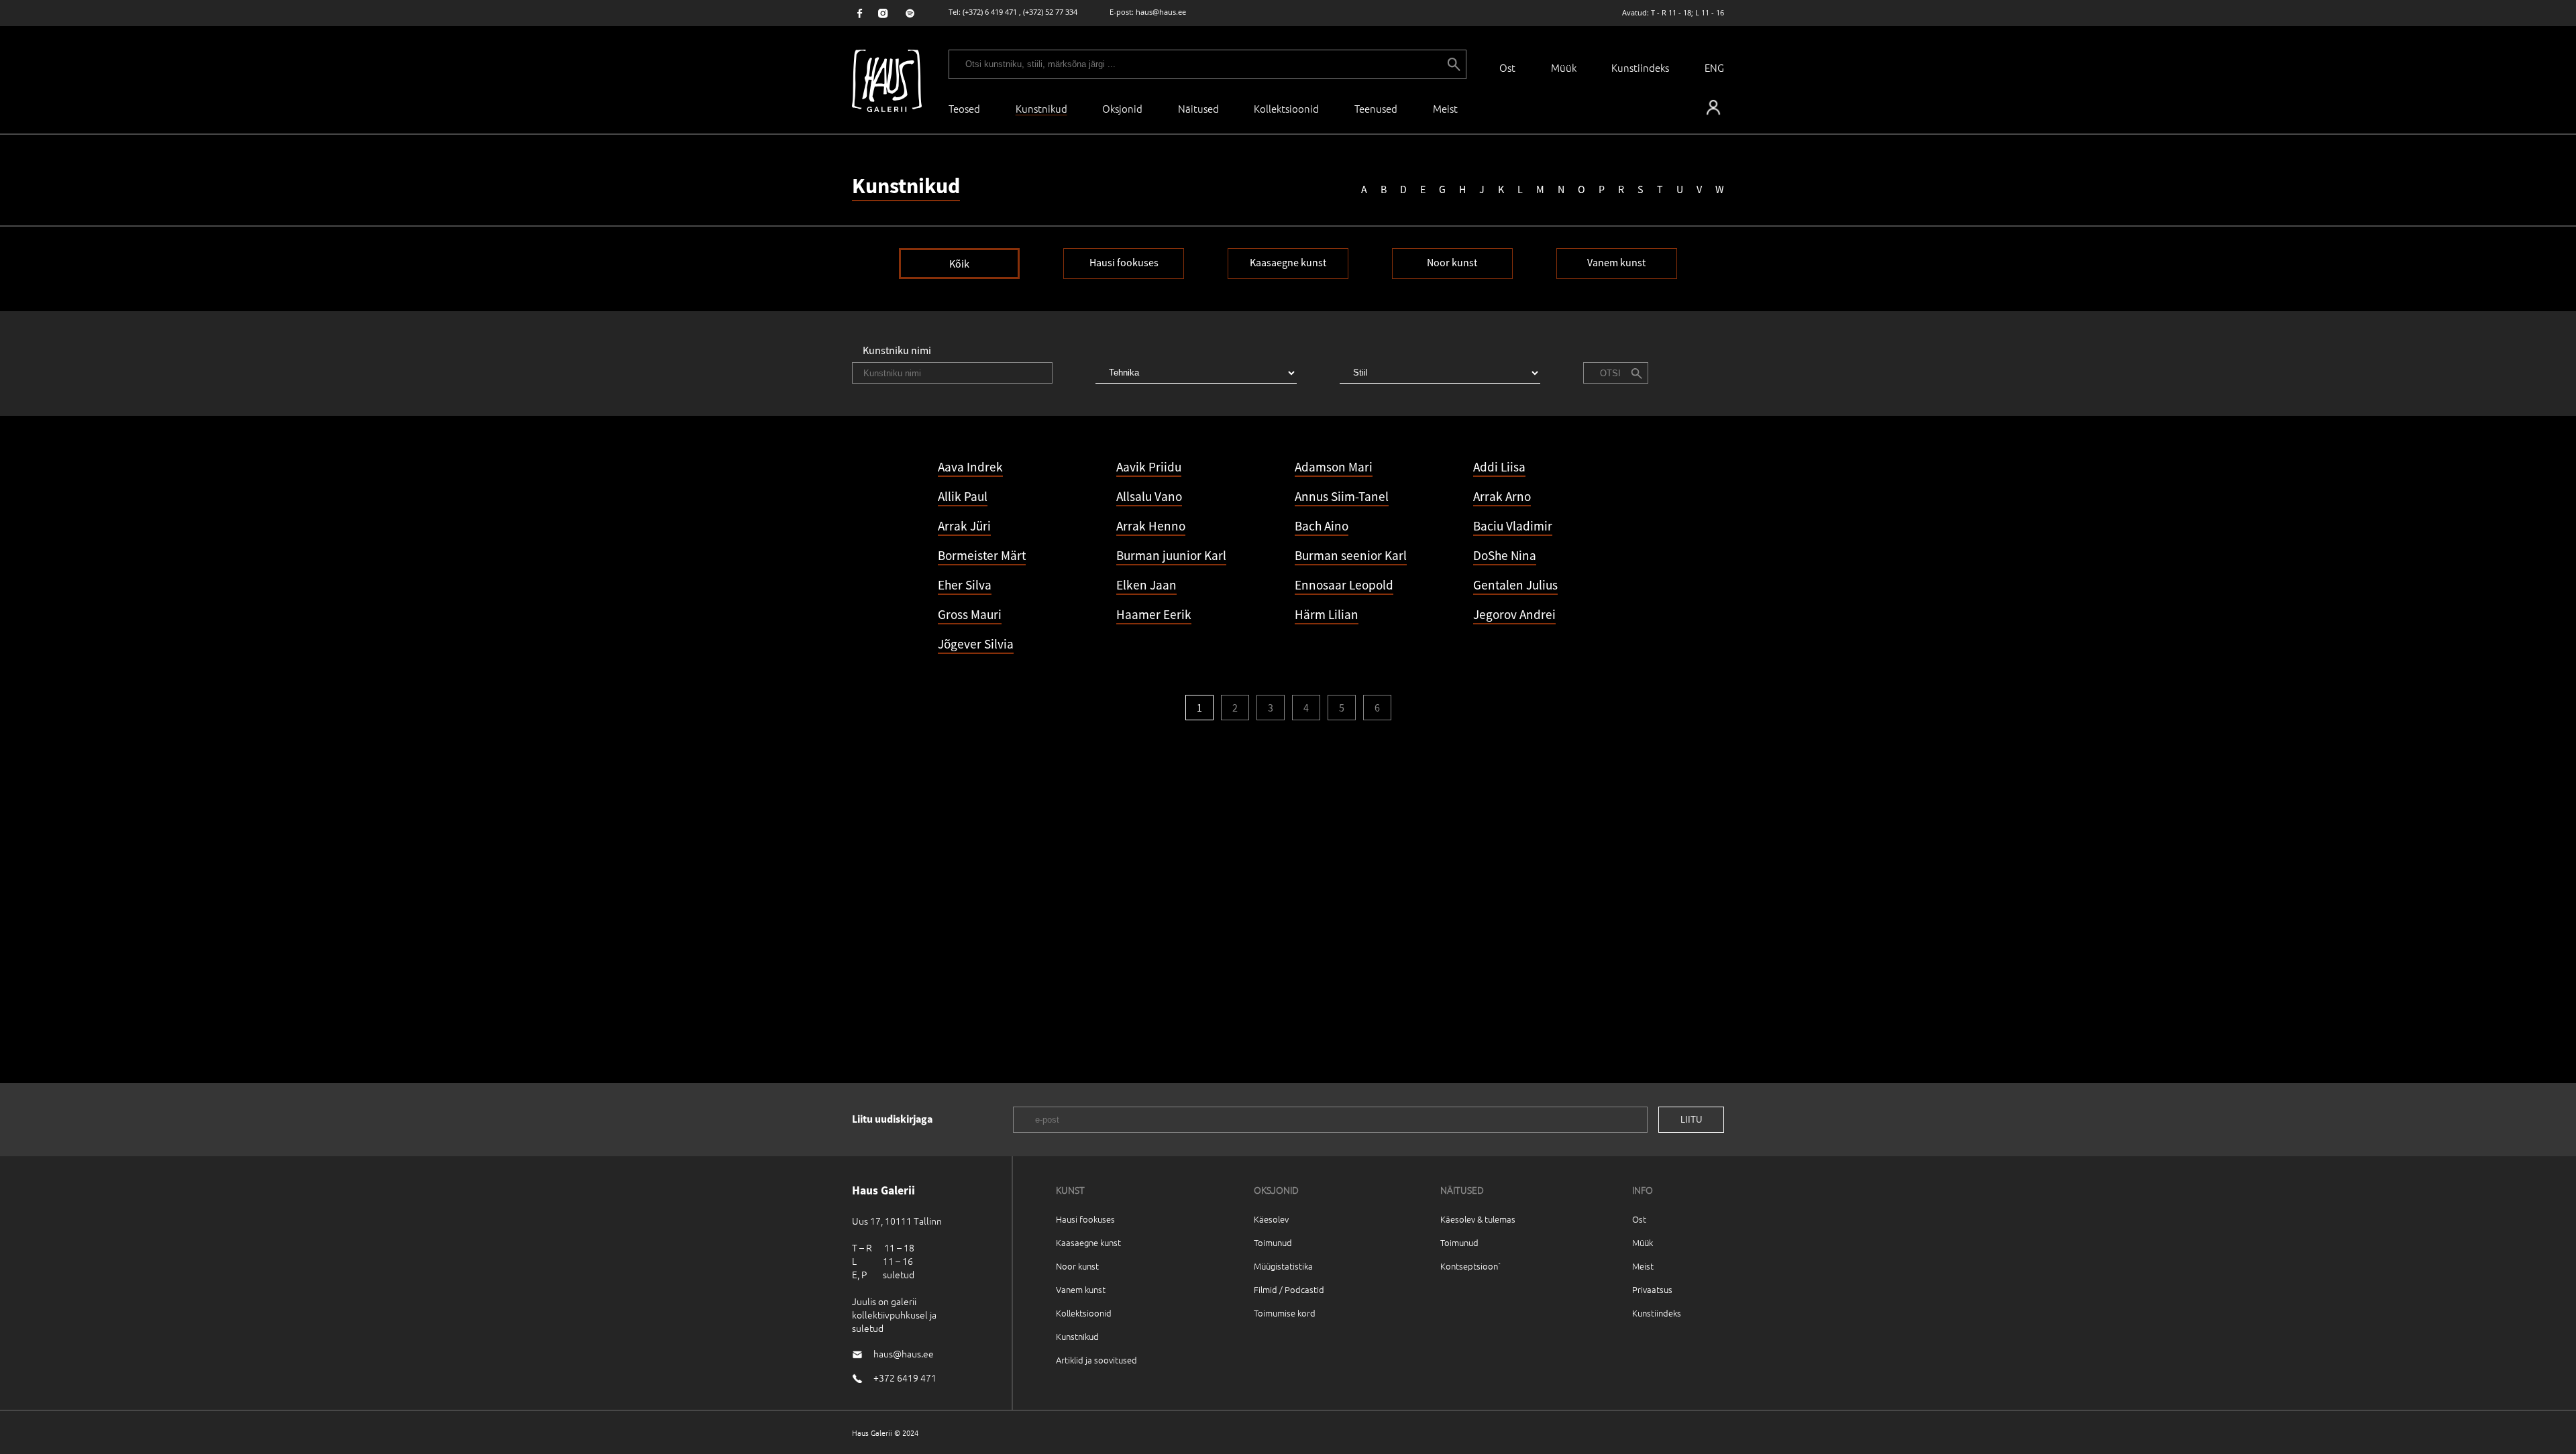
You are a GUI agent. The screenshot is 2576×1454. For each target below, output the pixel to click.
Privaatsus (1652, 1289)
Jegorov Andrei (1514, 614)
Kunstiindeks (1640, 67)
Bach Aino (1322, 526)
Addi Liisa (1499, 467)
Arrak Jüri (964, 526)
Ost (1507, 67)
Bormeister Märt (982, 555)
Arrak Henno (1151, 526)
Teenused (1376, 108)
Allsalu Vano (1149, 496)
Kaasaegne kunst (1288, 262)
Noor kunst (1452, 262)
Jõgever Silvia (976, 644)
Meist (1643, 1266)
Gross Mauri (970, 614)
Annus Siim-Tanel (1342, 496)
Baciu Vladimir (1513, 526)
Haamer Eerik (1154, 614)
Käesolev (1271, 1219)
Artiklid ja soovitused (1096, 1360)
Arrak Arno (1502, 496)
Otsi (1610, 373)
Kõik (959, 264)
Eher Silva (965, 585)
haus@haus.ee (1161, 12)
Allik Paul (963, 496)
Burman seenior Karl (1351, 555)
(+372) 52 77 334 (1050, 12)
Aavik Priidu (1149, 467)
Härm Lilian (1327, 614)
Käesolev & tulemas (1478, 1219)
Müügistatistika (1283, 1266)
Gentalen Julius (1515, 585)
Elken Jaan (1146, 585)
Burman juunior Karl (1171, 555)
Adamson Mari (1334, 467)
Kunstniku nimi (897, 350)
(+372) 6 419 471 (990, 12)
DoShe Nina (1505, 555)
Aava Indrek (970, 467)
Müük (1564, 67)
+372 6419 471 (905, 1378)
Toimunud (1273, 1242)
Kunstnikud (1077, 1336)
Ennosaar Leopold (1344, 585)
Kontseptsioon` (1471, 1266)
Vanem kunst (1616, 262)
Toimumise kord (1285, 1313)
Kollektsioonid (1286, 108)
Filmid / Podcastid (1289, 1289)
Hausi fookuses (1124, 262)
